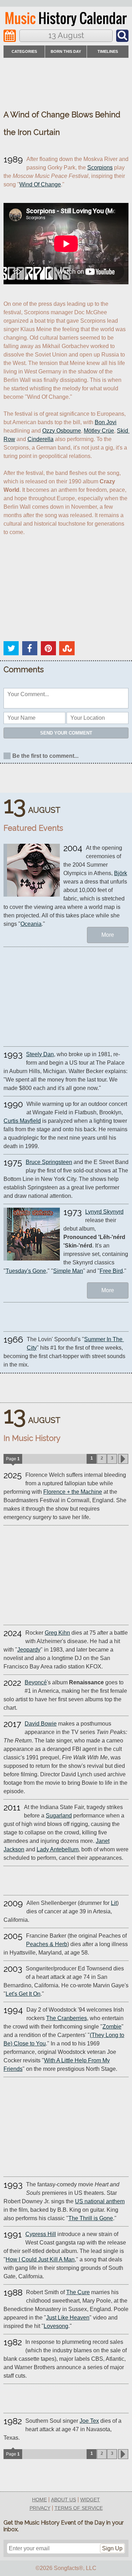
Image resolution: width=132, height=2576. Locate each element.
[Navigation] (10, 36)
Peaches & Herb (47, 1944)
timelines (108, 51)
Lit (114, 1903)
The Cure (78, 2292)
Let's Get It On (23, 1994)
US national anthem (100, 2201)
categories (24, 51)
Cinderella (40, 439)
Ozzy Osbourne (62, 431)
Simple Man (68, 1271)
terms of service (79, 2508)
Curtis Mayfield (22, 1121)
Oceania (31, 924)
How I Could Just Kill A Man (40, 2259)
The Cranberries (67, 2018)
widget (90, 2500)
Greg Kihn (57, 1633)
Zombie (112, 2027)
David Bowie (41, 1724)
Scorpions (100, 168)
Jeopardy (29, 1650)
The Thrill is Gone (91, 2218)
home (39, 2500)
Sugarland (59, 1816)
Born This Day (66, 51)
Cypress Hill (41, 2234)
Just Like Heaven (68, 2318)
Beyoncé (36, 1682)
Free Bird (111, 1271)
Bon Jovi (106, 422)
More (108, 935)
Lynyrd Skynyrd (104, 1212)
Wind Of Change (40, 184)
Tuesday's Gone (26, 1271)
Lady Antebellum (58, 1849)
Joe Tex (89, 2421)
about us (64, 2500)
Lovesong (56, 2326)
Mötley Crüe (99, 431)
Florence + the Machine (73, 1492)
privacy (40, 2508)
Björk (121, 873)
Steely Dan (40, 1054)
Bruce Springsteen (49, 1162)
